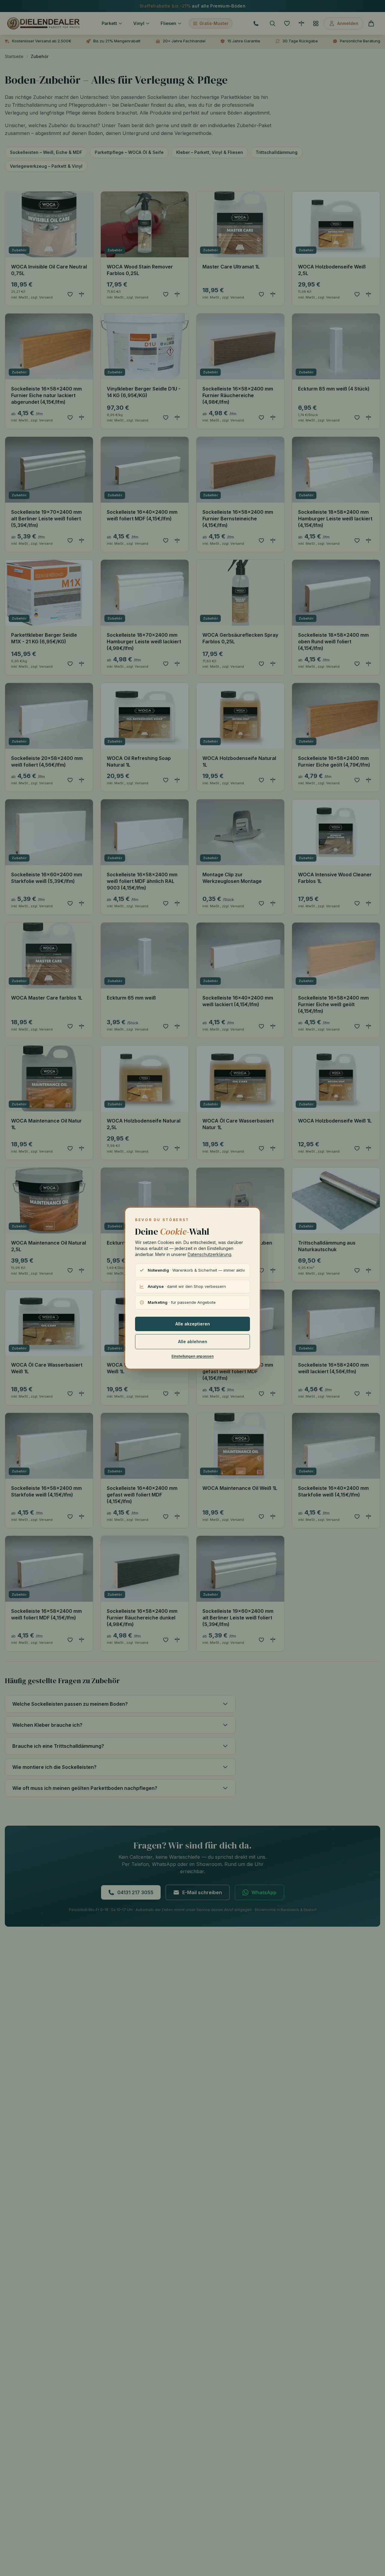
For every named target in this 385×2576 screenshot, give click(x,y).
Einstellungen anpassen (192, 1356)
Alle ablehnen (193, 1342)
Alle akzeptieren (193, 1324)
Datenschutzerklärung (209, 1254)
